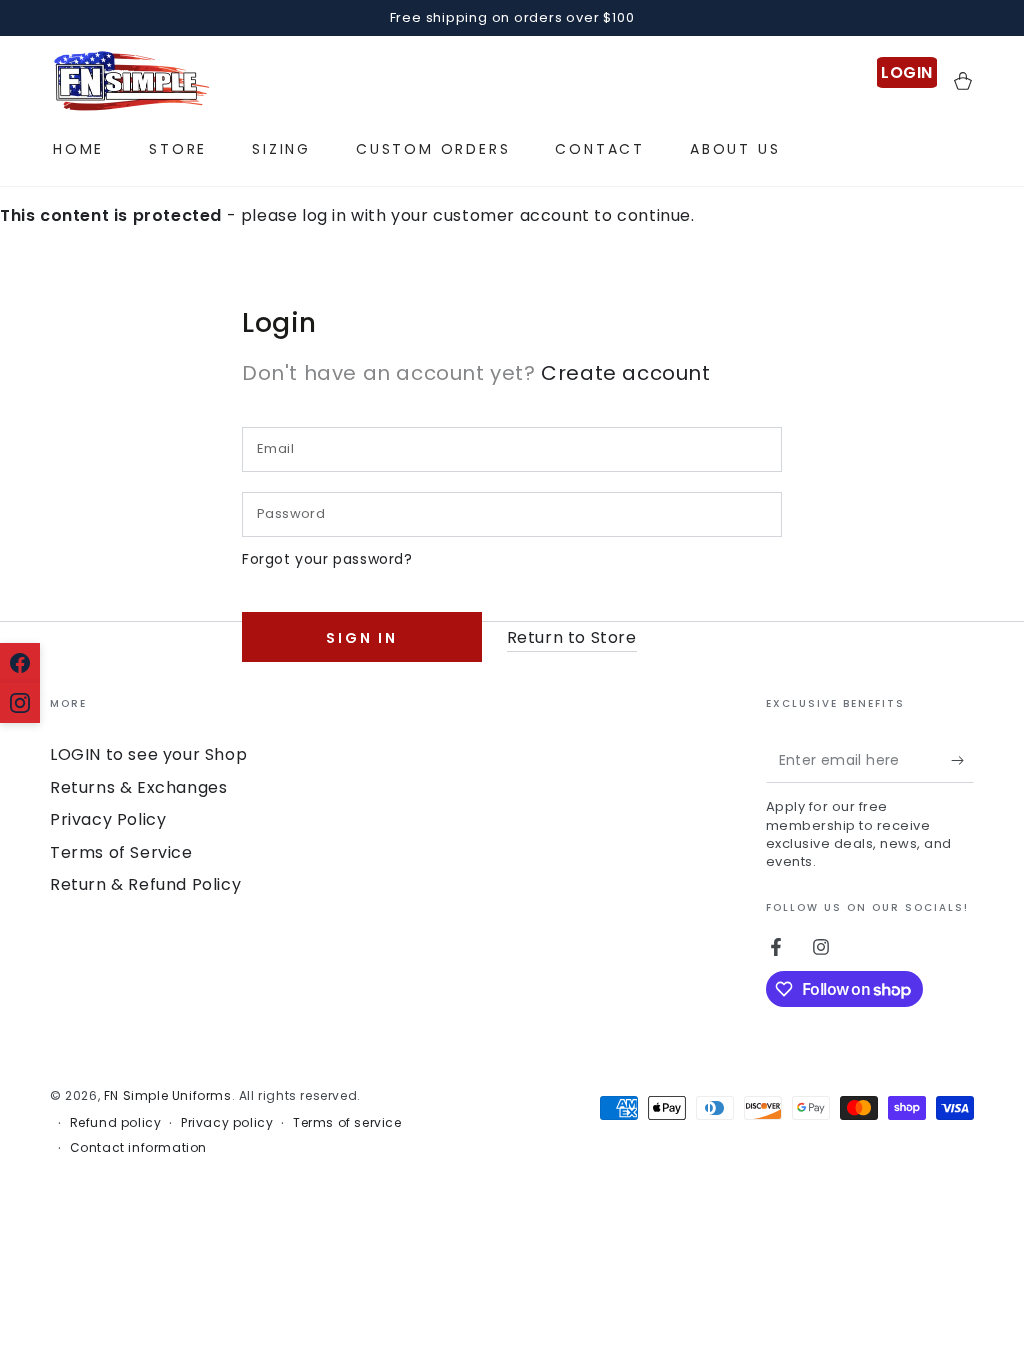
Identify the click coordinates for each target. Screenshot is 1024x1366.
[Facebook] (20, 663)
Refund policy (116, 1123)
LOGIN (907, 72)
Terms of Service (121, 852)
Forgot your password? (327, 559)
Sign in (362, 638)
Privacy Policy (108, 819)
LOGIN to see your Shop (148, 754)
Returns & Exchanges (138, 787)
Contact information (138, 1148)
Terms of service (347, 1123)
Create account (625, 373)
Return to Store (572, 637)
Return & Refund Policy (145, 884)
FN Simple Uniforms (168, 1095)
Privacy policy (227, 1123)
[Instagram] (20, 703)
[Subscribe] (962, 760)
